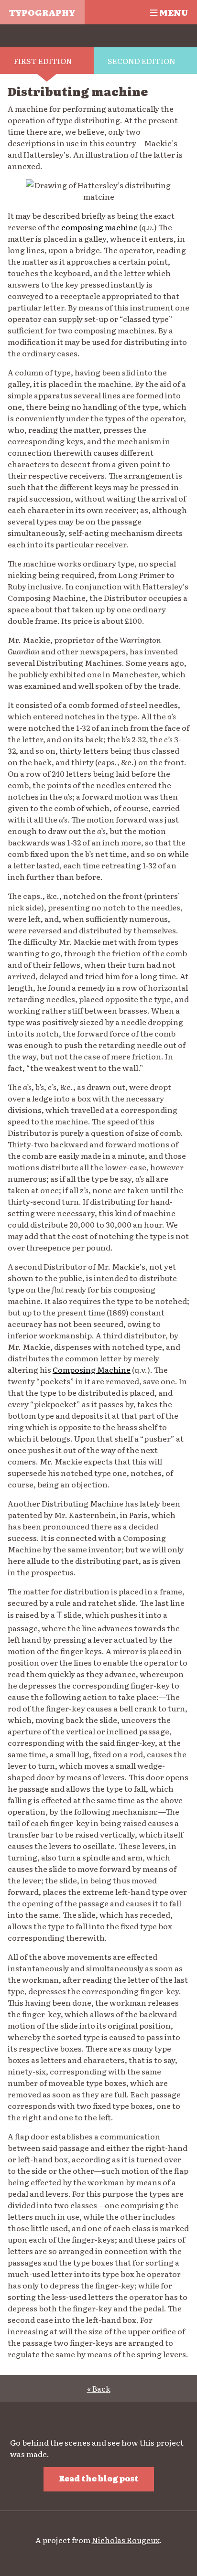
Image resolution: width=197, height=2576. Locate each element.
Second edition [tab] (142, 61)
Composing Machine (92, 1369)
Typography (42, 12)
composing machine (99, 227)
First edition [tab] (43, 61)
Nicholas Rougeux (126, 2540)
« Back (99, 2388)
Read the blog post (99, 2478)
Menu (173, 12)
